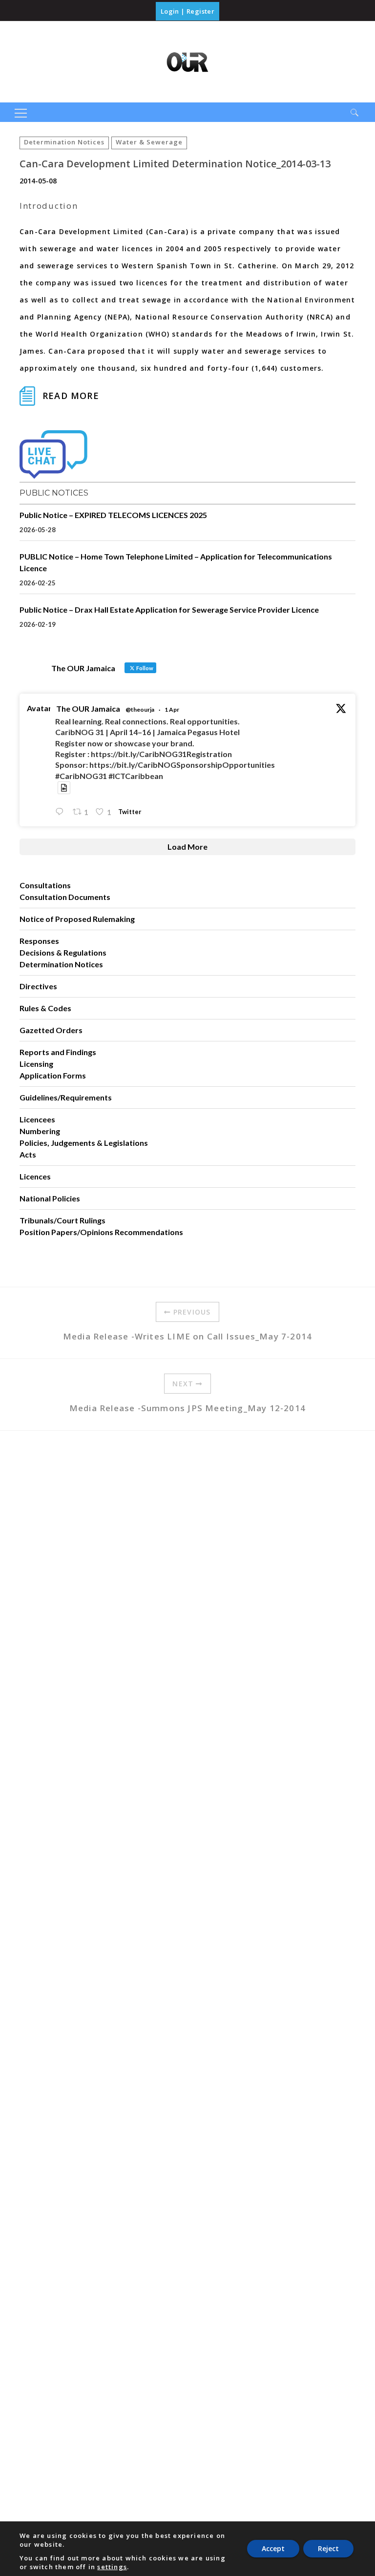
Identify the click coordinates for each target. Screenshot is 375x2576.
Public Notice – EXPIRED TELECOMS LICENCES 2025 (113, 515)
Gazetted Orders (51, 1030)
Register (200, 11)
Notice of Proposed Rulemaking (77, 919)
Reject (328, 2548)
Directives (38, 986)
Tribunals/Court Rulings (62, 1220)
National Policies (50, 1198)
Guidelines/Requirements (66, 1097)
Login (170, 11)
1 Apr (172, 709)
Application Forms (53, 1075)
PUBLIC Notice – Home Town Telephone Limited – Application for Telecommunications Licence (176, 562)
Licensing (36, 1064)
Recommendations (149, 1232)
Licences (35, 1176)
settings (112, 2567)
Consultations (45, 885)
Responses (39, 941)
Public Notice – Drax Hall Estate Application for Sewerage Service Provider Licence (169, 609)
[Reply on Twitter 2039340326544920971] (62, 812)
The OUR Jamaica (88, 709)
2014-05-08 (38, 181)
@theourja (140, 709)
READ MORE (71, 396)
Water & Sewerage (149, 142)
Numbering (40, 1131)
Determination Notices (64, 142)
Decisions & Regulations (63, 952)
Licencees (37, 1119)
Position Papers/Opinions (66, 1232)
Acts (28, 1154)
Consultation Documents (65, 897)
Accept (273, 2548)
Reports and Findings (58, 1052)
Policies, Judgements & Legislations (84, 1143)
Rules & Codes (45, 1008)
